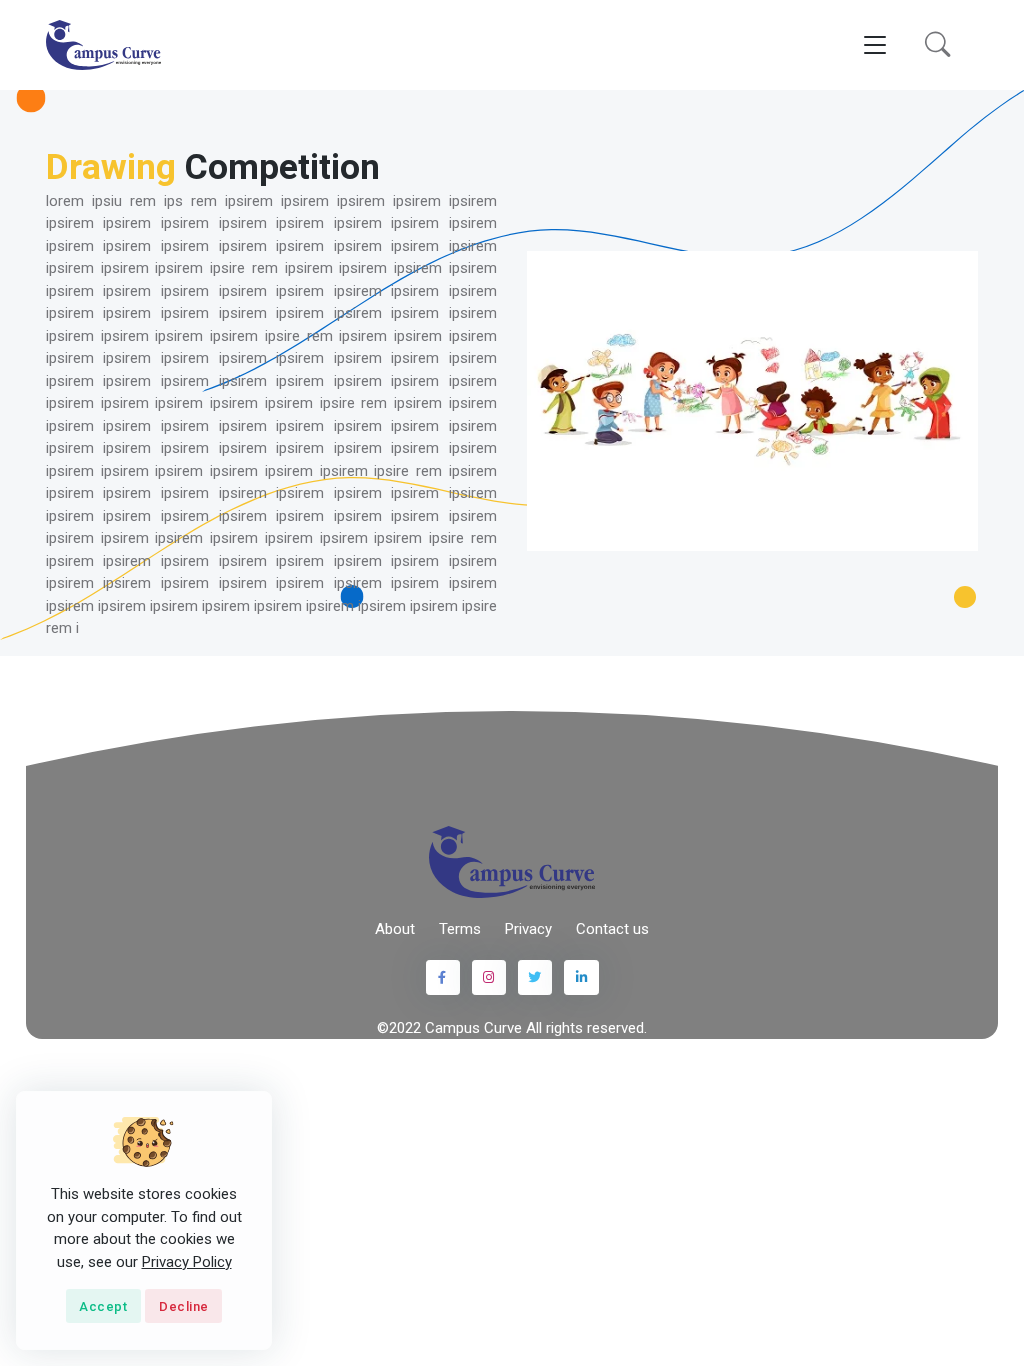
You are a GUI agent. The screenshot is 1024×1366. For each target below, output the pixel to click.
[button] (937, 45)
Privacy (528, 929)
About (395, 929)
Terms (460, 929)
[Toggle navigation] (875, 45)
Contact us (612, 929)
